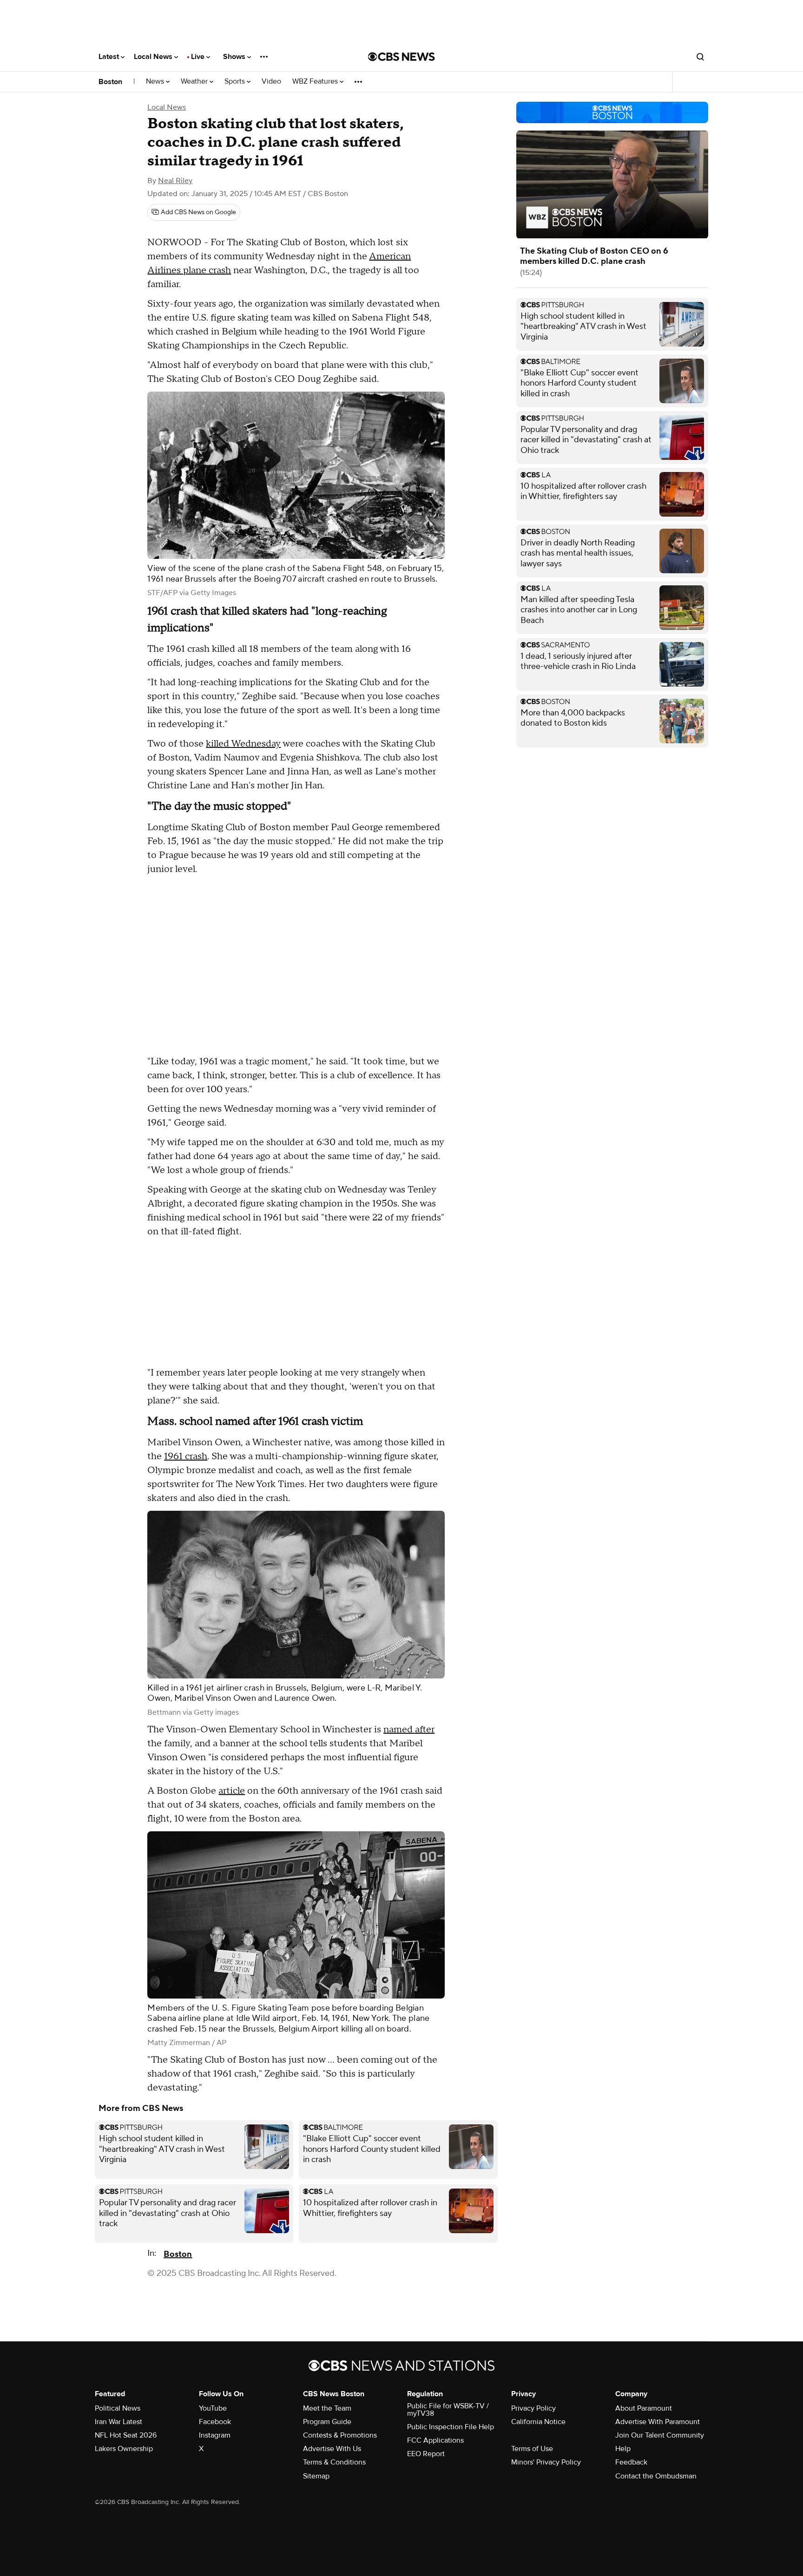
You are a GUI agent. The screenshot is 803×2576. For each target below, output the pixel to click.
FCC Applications (435, 2440)
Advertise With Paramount (658, 2422)
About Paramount (644, 2408)
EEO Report (426, 2454)
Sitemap (316, 2476)
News (156, 82)
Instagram (215, 2435)
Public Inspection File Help (451, 2427)
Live (199, 57)
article (232, 1791)
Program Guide (327, 2422)
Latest (110, 57)
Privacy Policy (533, 2408)
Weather (195, 82)
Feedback (631, 2462)
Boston (110, 82)
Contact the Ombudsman (656, 2476)
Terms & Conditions (334, 2462)
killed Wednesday (243, 744)
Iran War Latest (118, 2422)
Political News (118, 2408)
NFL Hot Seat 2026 (126, 2435)
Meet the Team (327, 2408)
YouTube (213, 2408)
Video (271, 82)
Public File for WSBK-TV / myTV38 (448, 2410)
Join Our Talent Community (660, 2435)
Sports (236, 82)
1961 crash (186, 1456)
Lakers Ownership (124, 2449)
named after (409, 1730)
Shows (235, 57)
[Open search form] (700, 57)
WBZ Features (316, 82)
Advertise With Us (332, 2449)
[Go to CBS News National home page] (401, 57)
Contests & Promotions (340, 2435)
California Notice (538, 2422)
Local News (154, 57)
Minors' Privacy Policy (546, 2462)
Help (623, 2449)
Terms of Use (532, 2449)
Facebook (215, 2422)
